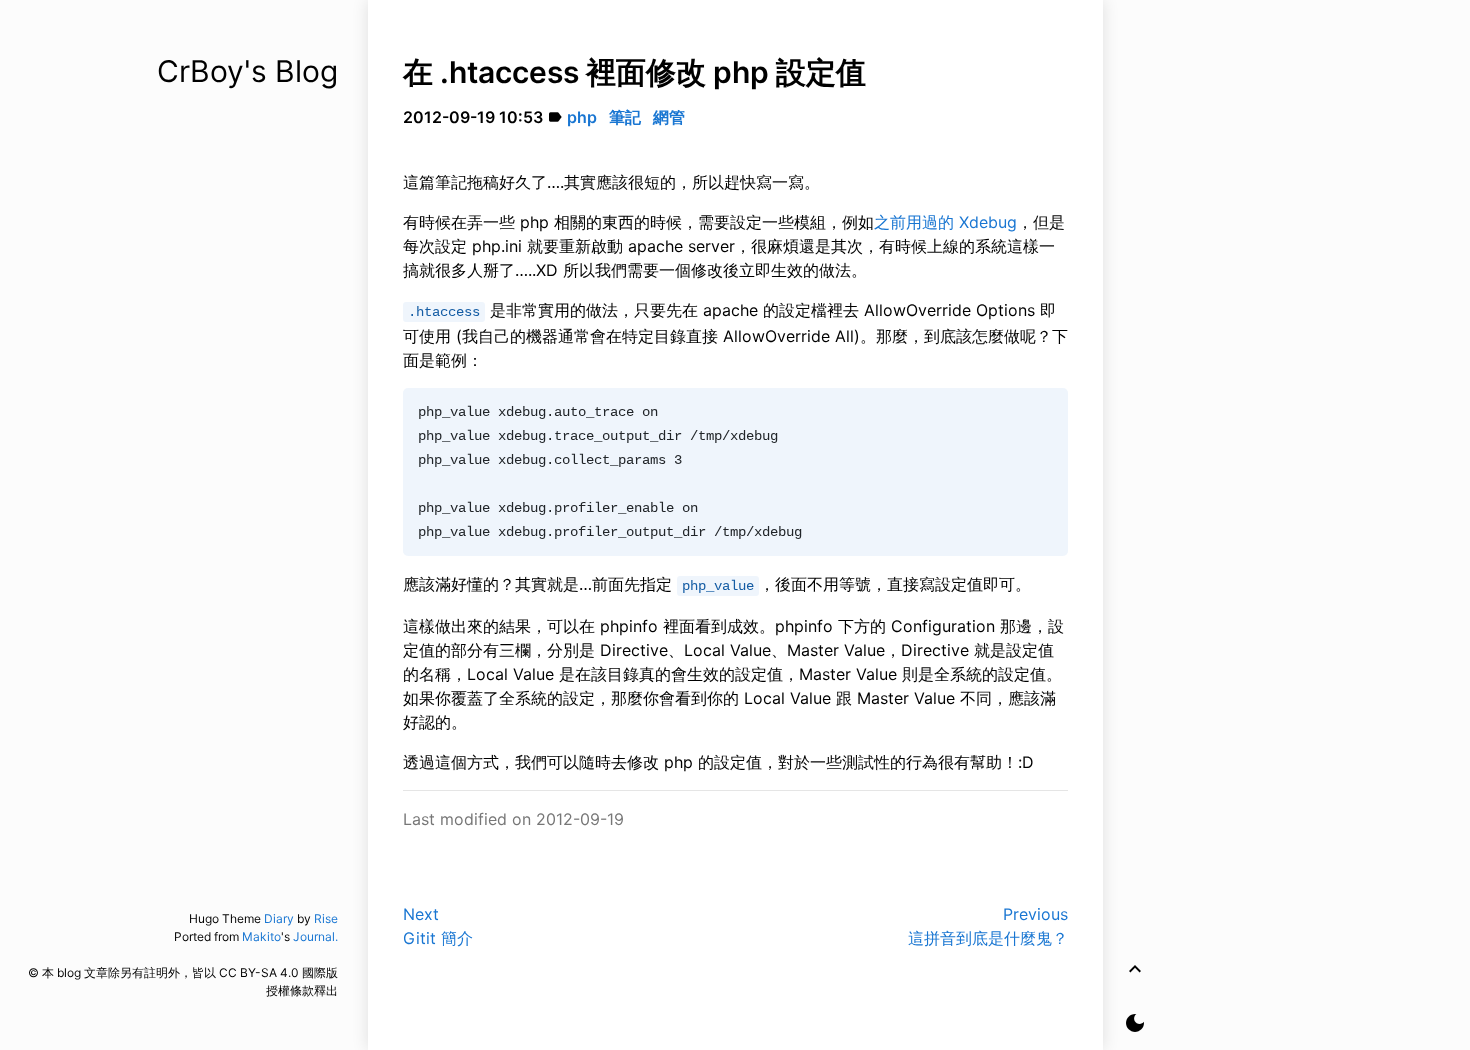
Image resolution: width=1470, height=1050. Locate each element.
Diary (279, 918)
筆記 (625, 117)
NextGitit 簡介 (438, 926)
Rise (326, 918)
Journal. (315, 936)
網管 (669, 117)
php (582, 117)
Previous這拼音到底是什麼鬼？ (988, 926)
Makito (261, 936)
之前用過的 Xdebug (945, 222)
